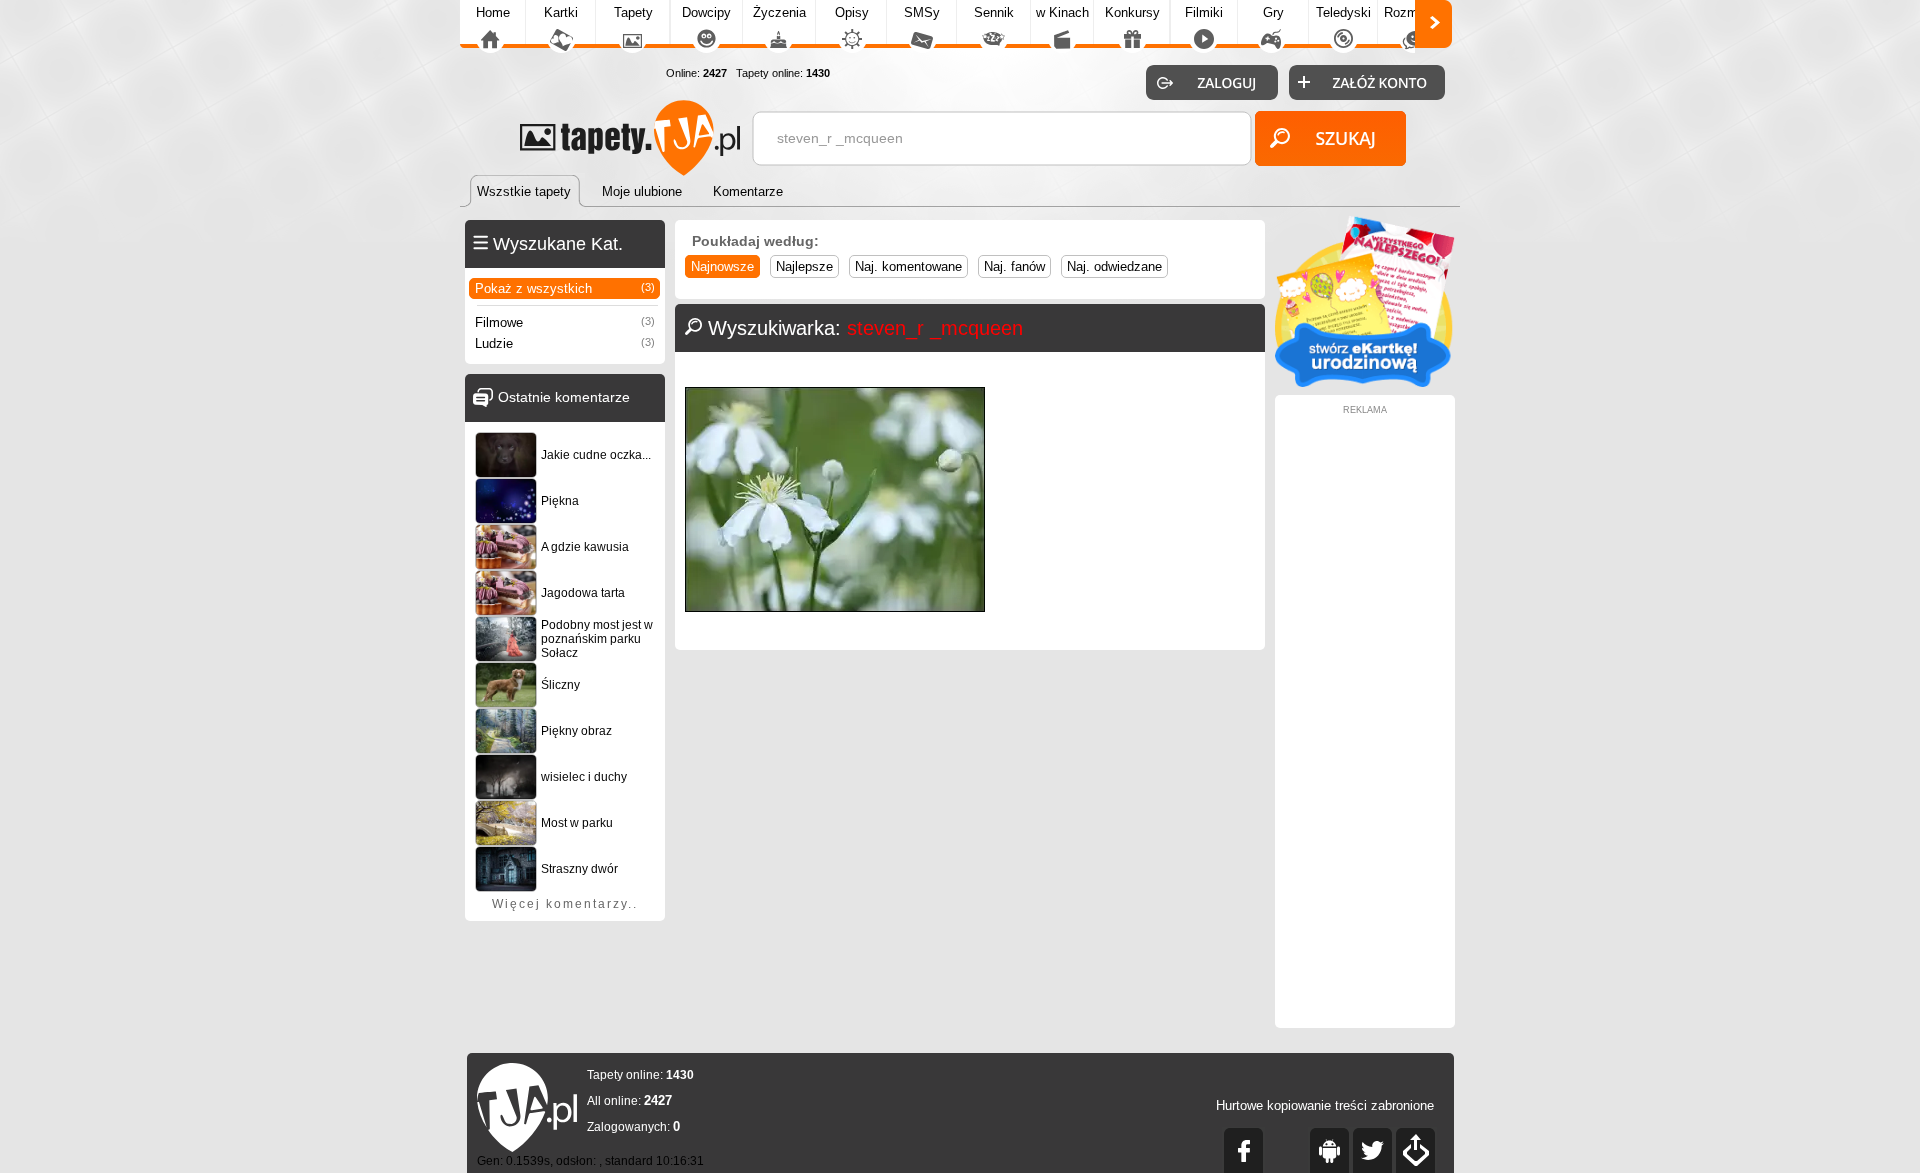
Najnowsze (722, 266)
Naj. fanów (1014, 266)
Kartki (561, 12)
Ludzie (565, 343)
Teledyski (1343, 12)
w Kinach (1062, 12)
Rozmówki (1414, 12)
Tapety (633, 12)
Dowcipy (706, 12)
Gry (1273, 12)
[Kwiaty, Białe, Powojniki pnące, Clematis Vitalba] (835, 607)
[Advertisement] (1365, 715)
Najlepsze (804, 266)
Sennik (994, 12)
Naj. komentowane (908, 266)
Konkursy (1132, 12)
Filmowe (565, 322)
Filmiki (1204, 12)
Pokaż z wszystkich (565, 288)
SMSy (922, 12)
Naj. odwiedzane (1114, 266)
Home (493, 12)
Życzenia (779, 12)
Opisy (852, 12)
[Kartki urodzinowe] (1365, 382)
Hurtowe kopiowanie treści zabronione (1325, 1105)
